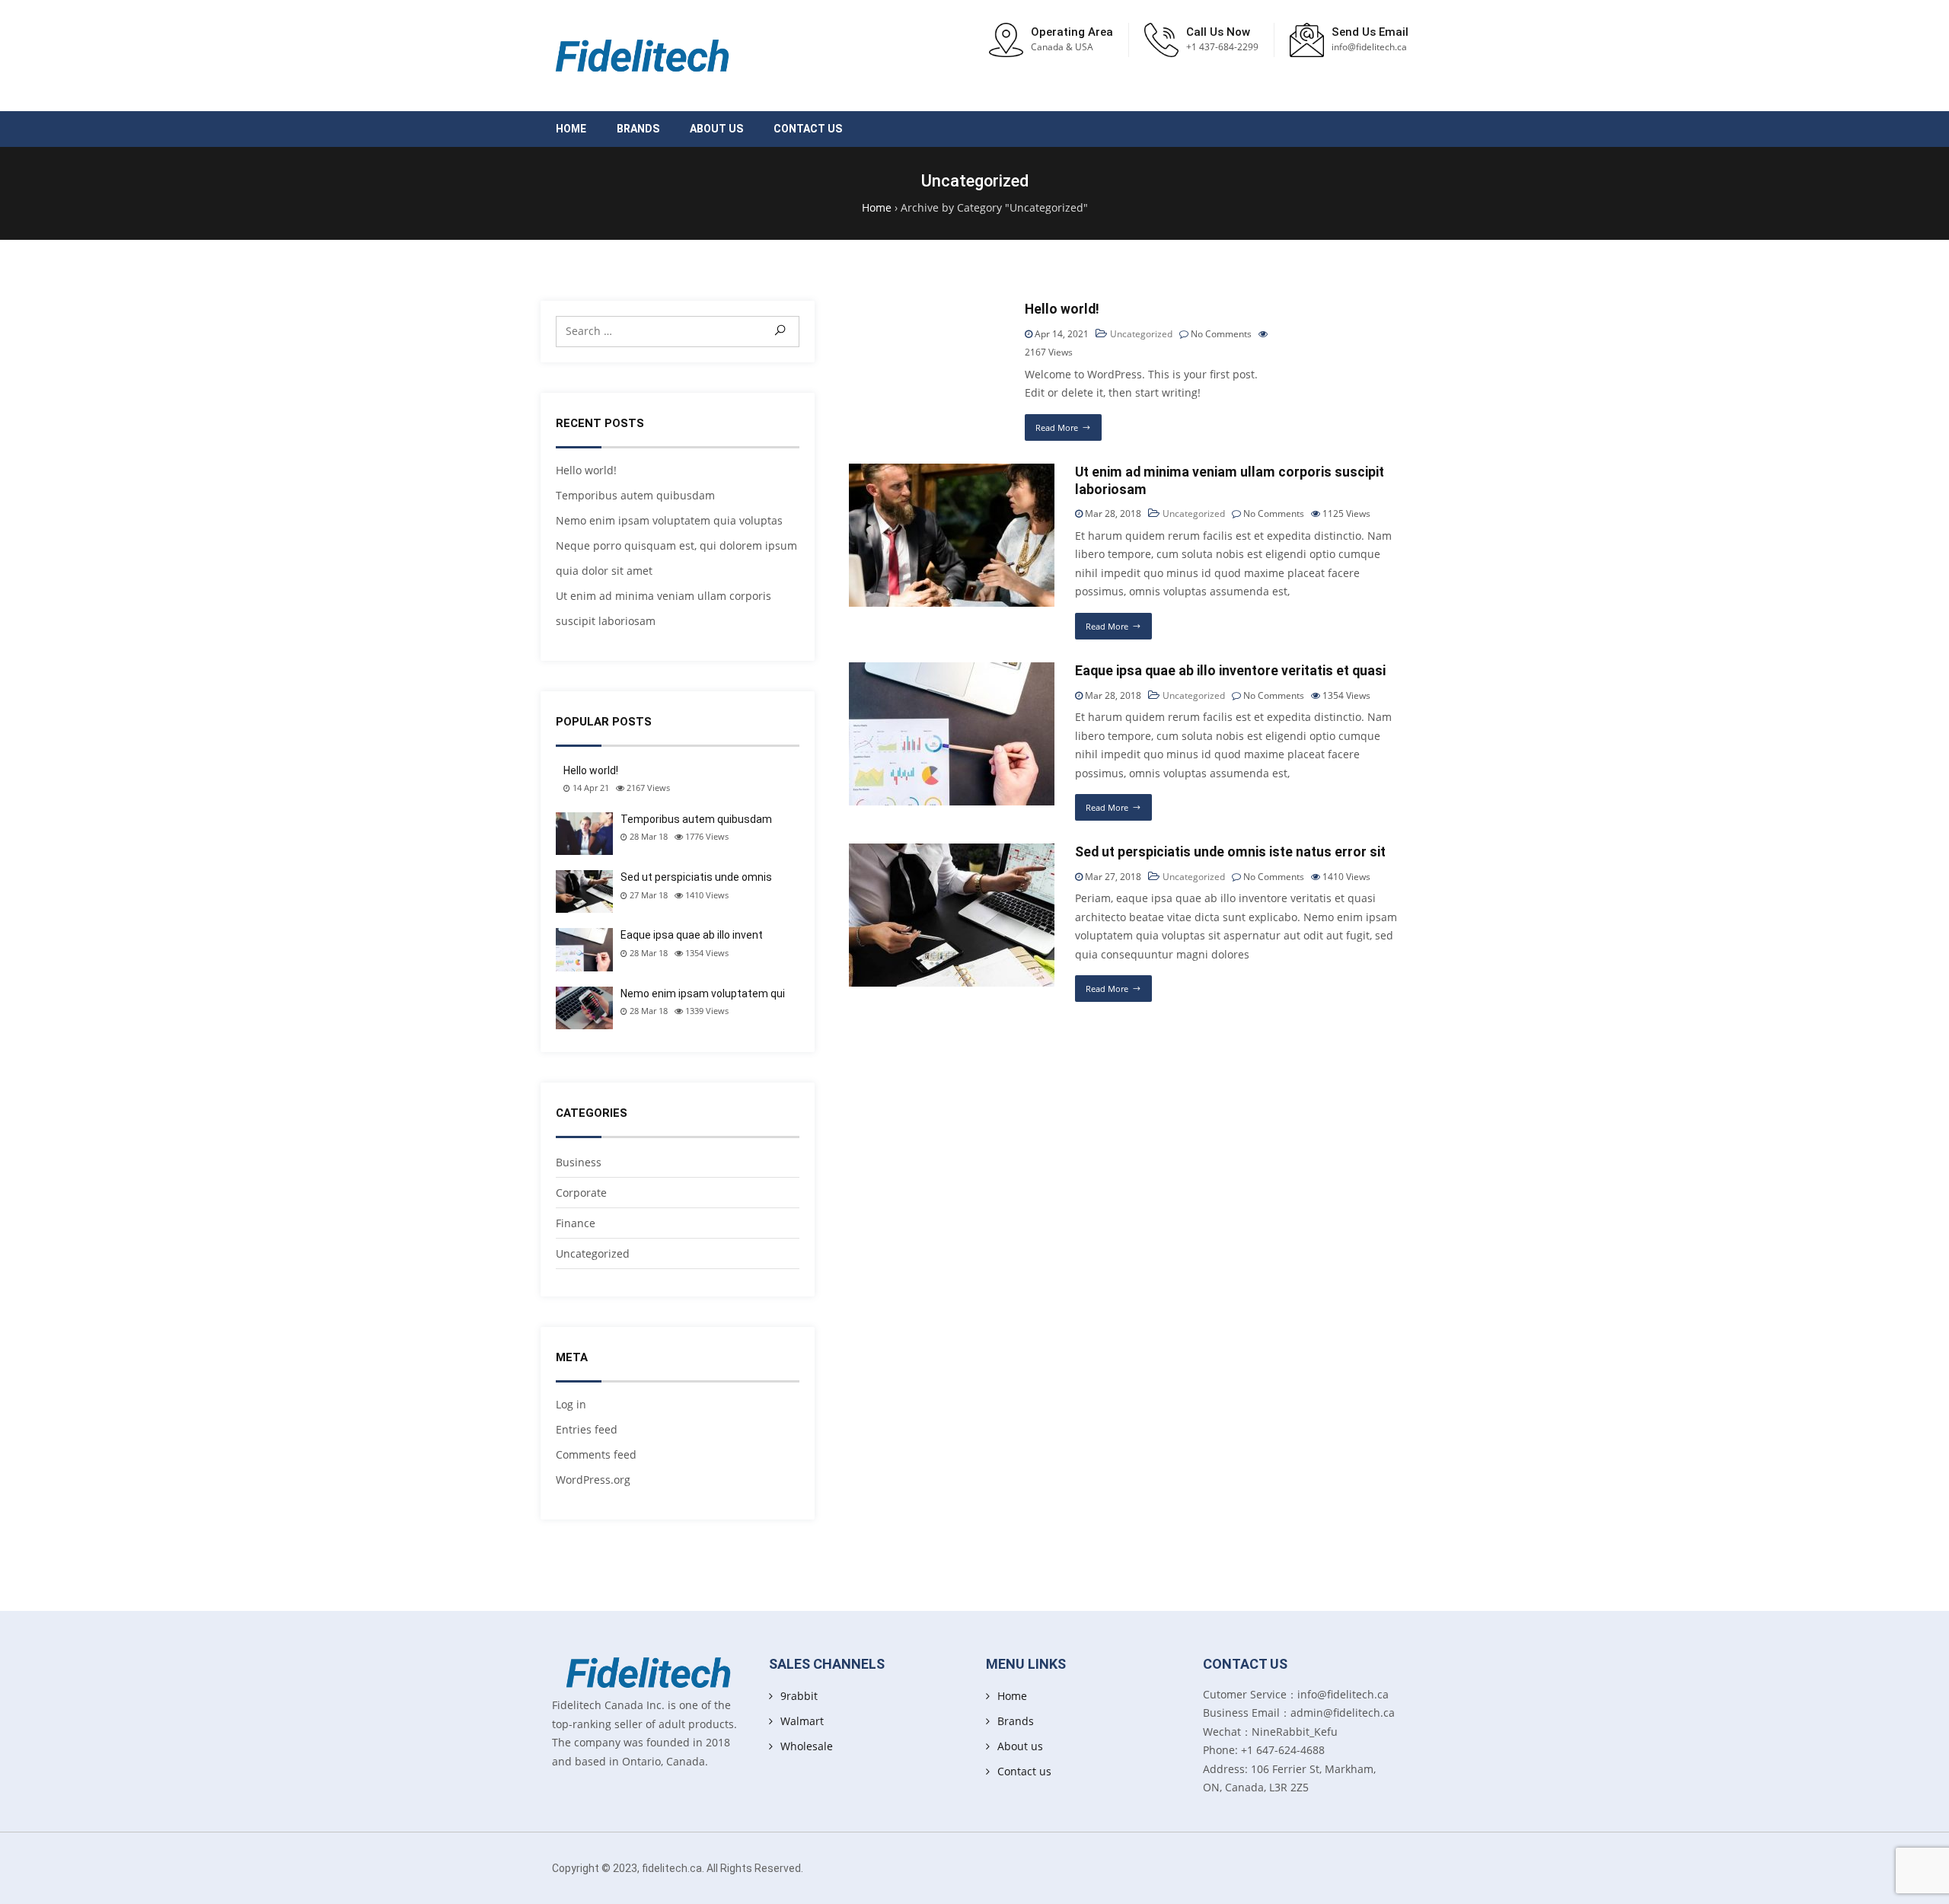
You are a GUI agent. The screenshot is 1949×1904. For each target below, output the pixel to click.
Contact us (808, 129)
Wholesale (807, 1746)
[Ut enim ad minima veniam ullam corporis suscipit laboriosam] (952, 472)
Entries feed (587, 1429)
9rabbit (799, 1696)
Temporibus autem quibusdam (635, 495)
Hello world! (586, 470)
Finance (576, 1223)
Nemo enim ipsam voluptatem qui (703, 993)
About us (716, 129)
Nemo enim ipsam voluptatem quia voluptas (669, 520)
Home (571, 129)
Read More (1057, 427)
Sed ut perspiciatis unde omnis (696, 877)
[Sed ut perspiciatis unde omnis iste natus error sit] (952, 852)
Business (579, 1162)
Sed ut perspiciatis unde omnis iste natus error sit (1230, 852)
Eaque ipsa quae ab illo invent (692, 935)
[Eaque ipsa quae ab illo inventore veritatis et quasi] (952, 671)
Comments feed (596, 1454)
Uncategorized (593, 1253)
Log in (571, 1404)
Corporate (581, 1193)
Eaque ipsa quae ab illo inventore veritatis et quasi (1230, 671)
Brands (638, 129)
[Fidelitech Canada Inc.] (643, 56)
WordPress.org (593, 1480)
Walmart (802, 1721)
